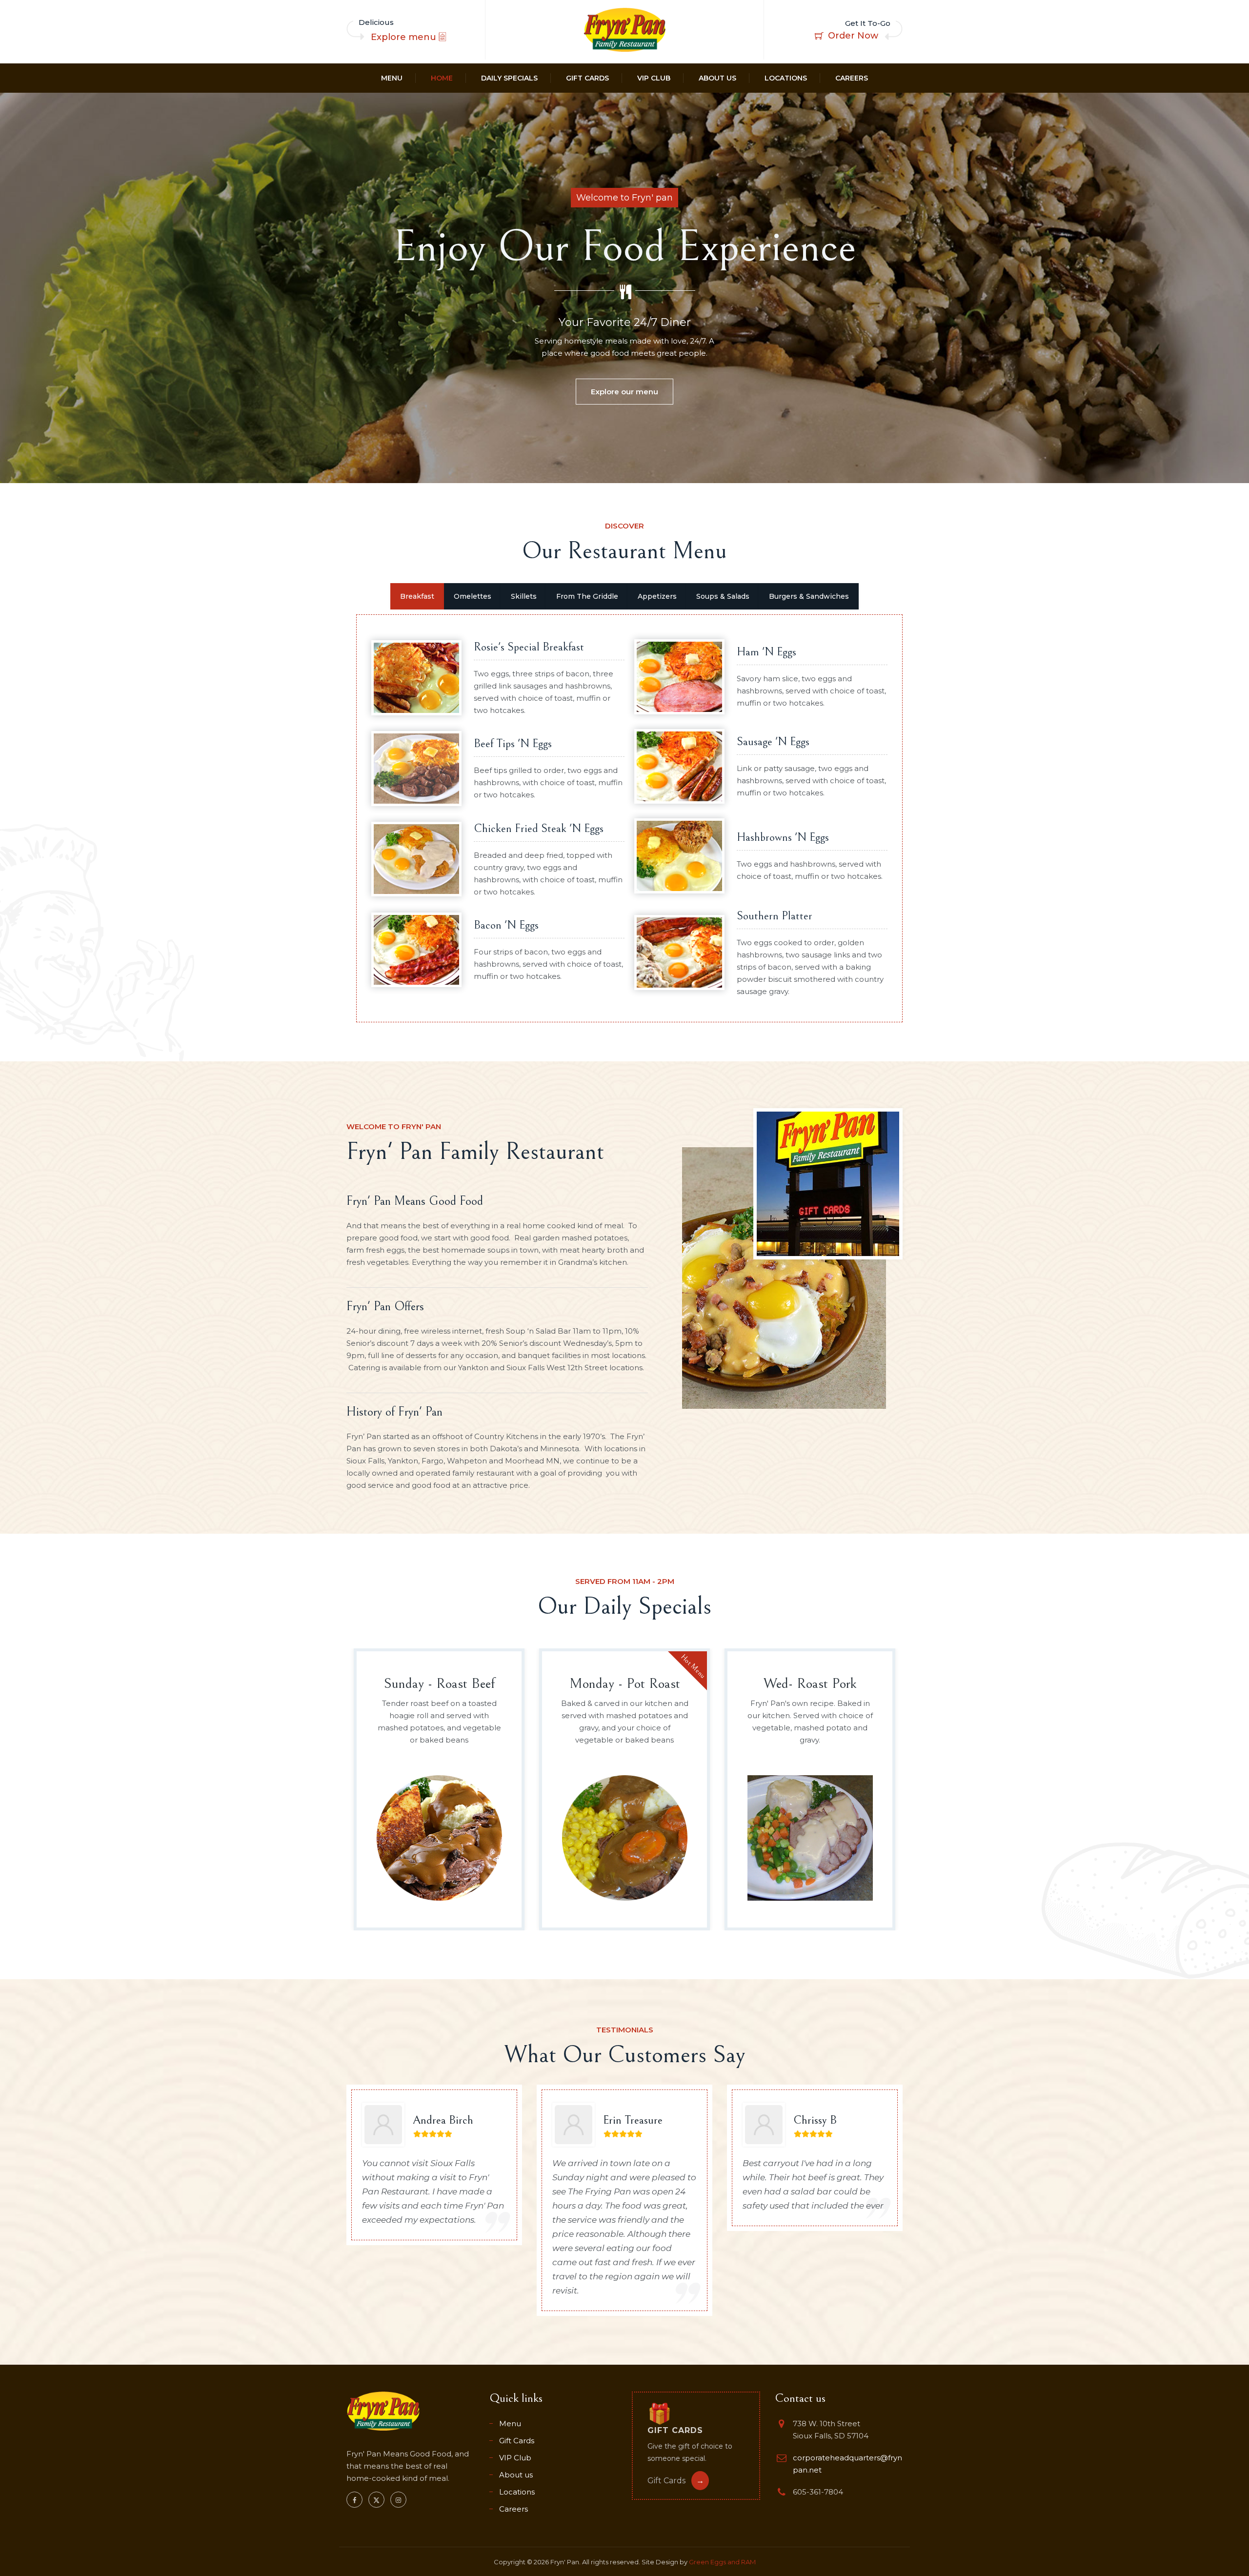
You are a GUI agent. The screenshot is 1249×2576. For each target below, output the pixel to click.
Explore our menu (624, 392)
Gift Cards (587, 78)
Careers (852, 78)
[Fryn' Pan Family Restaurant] (624, 30)
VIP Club (654, 78)
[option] (439, 1789)
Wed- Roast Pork (810, 1684)
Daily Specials (509, 78)
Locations (786, 78)
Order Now (853, 36)
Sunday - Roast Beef (439, 1684)
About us (717, 78)
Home (442, 78)
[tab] (417, 596)
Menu (392, 78)
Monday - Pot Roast (625, 1684)
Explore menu (405, 37)
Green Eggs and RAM (722, 2562)
